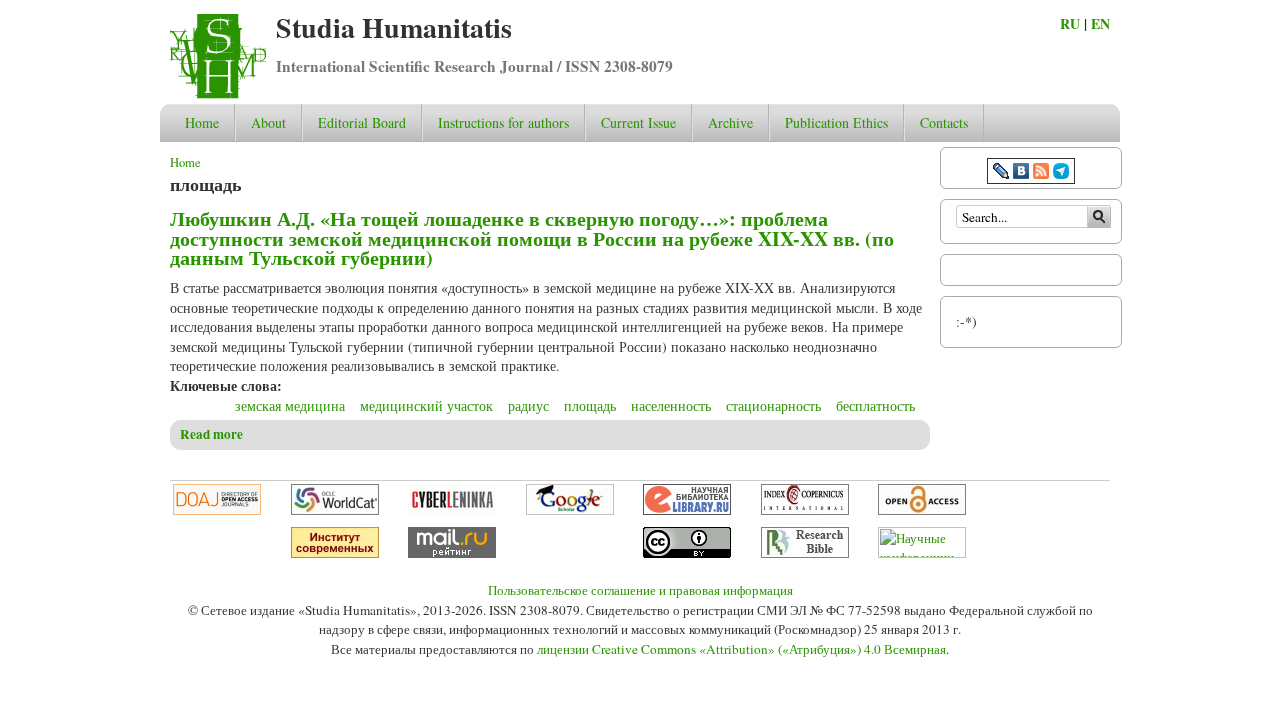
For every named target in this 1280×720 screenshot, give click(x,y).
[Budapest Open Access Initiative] (922, 510)
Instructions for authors (503, 122)
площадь (590, 405)
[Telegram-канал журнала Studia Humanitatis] (1061, 173)
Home (202, 122)
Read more (211, 434)
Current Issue (638, 122)
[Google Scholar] (570, 510)
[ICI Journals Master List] (805, 510)
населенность (671, 405)
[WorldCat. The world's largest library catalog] (335, 510)
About (268, 122)
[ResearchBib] (805, 553)
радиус (528, 405)
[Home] (218, 93)
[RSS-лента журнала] (1041, 173)
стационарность (773, 405)
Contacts (944, 122)
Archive (730, 122)
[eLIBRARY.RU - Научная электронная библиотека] (687, 510)
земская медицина (290, 405)
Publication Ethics (836, 122)
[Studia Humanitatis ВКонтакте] (1021, 173)
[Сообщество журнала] (1003, 173)
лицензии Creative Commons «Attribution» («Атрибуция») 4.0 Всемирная (741, 649)
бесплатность (875, 405)
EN (1100, 23)
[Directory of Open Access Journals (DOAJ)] (217, 510)
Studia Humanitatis (394, 27)
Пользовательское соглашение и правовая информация (640, 590)
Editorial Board (362, 122)
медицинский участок (426, 405)
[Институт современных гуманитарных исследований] (335, 553)
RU (1070, 23)
